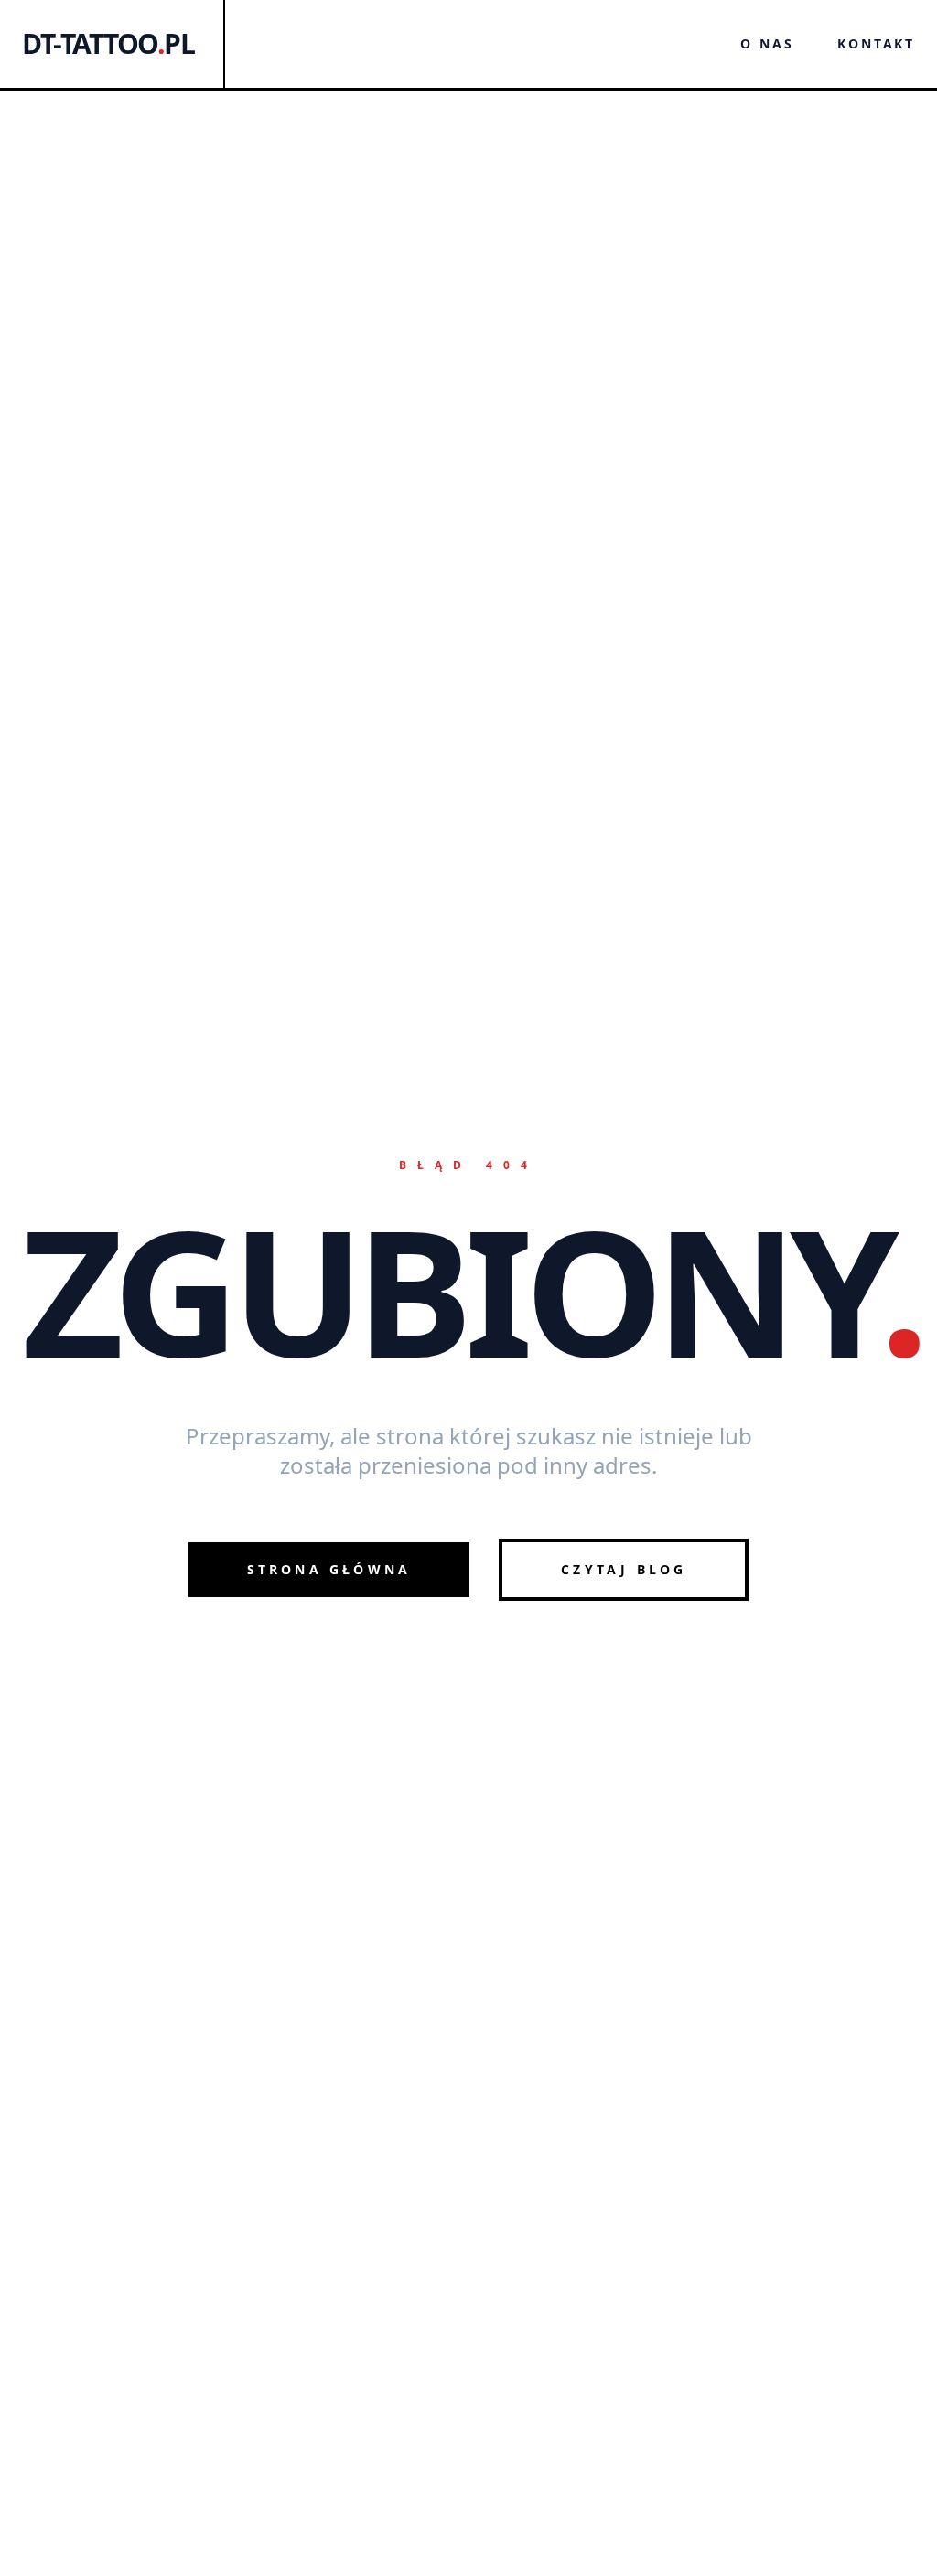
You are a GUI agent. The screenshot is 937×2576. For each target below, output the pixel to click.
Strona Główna (329, 1569)
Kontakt (876, 43)
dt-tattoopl (108, 44)
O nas (767, 43)
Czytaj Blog (624, 1569)
